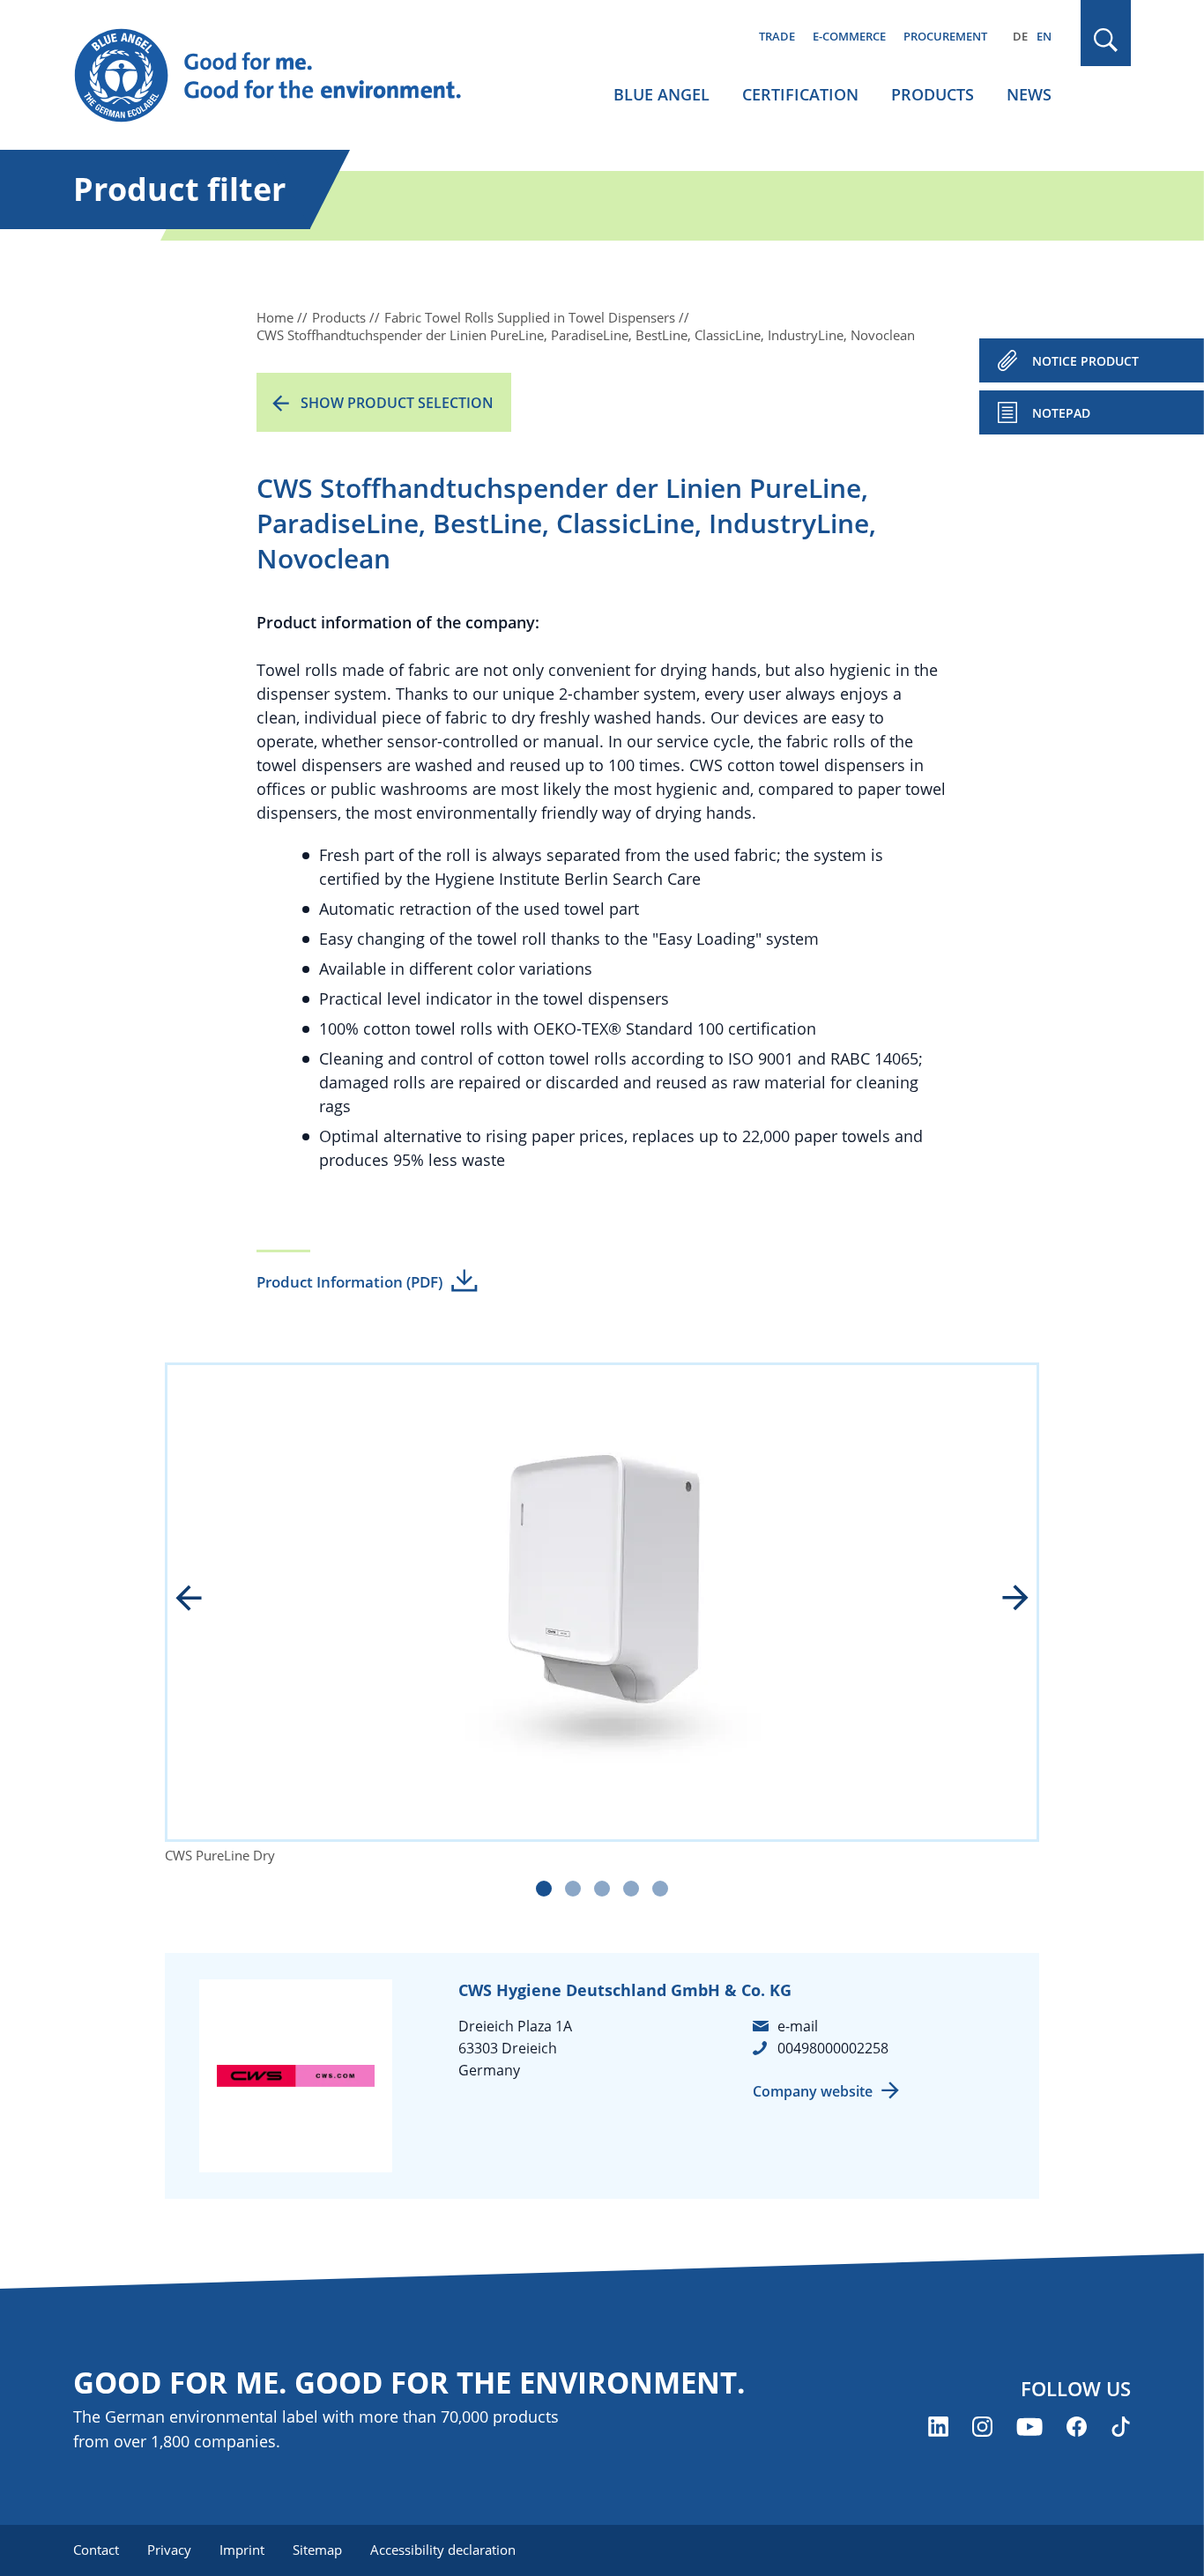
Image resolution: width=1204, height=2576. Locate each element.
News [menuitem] (1029, 94)
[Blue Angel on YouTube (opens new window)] (1029, 2427)
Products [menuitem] (933, 94)
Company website (813, 2091)
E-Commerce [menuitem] (849, 36)
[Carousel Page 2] (573, 1889)
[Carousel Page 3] (602, 1889)
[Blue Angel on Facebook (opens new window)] (1077, 2427)
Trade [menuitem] (777, 36)
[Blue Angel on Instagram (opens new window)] (982, 2427)
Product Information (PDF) (349, 1282)
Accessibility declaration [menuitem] (443, 2550)
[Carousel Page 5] (660, 1889)
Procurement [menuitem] (945, 36)
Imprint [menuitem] (242, 2550)
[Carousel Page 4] (631, 1889)
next (1003, 1600)
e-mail (798, 2026)
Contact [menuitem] (96, 2550)
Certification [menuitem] (800, 94)
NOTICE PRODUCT (1085, 361)
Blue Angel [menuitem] (661, 94)
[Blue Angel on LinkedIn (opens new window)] (938, 2427)
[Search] (1106, 40)
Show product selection (397, 403)
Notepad (1061, 413)
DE (1020, 36)
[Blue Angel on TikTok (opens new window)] (1121, 2427)
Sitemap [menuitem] (317, 2550)
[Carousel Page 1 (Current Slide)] (544, 1889)
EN (1044, 36)
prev (201, 1600)
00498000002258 (833, 2048)
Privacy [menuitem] (169, 2550)
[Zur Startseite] (285, 76)
